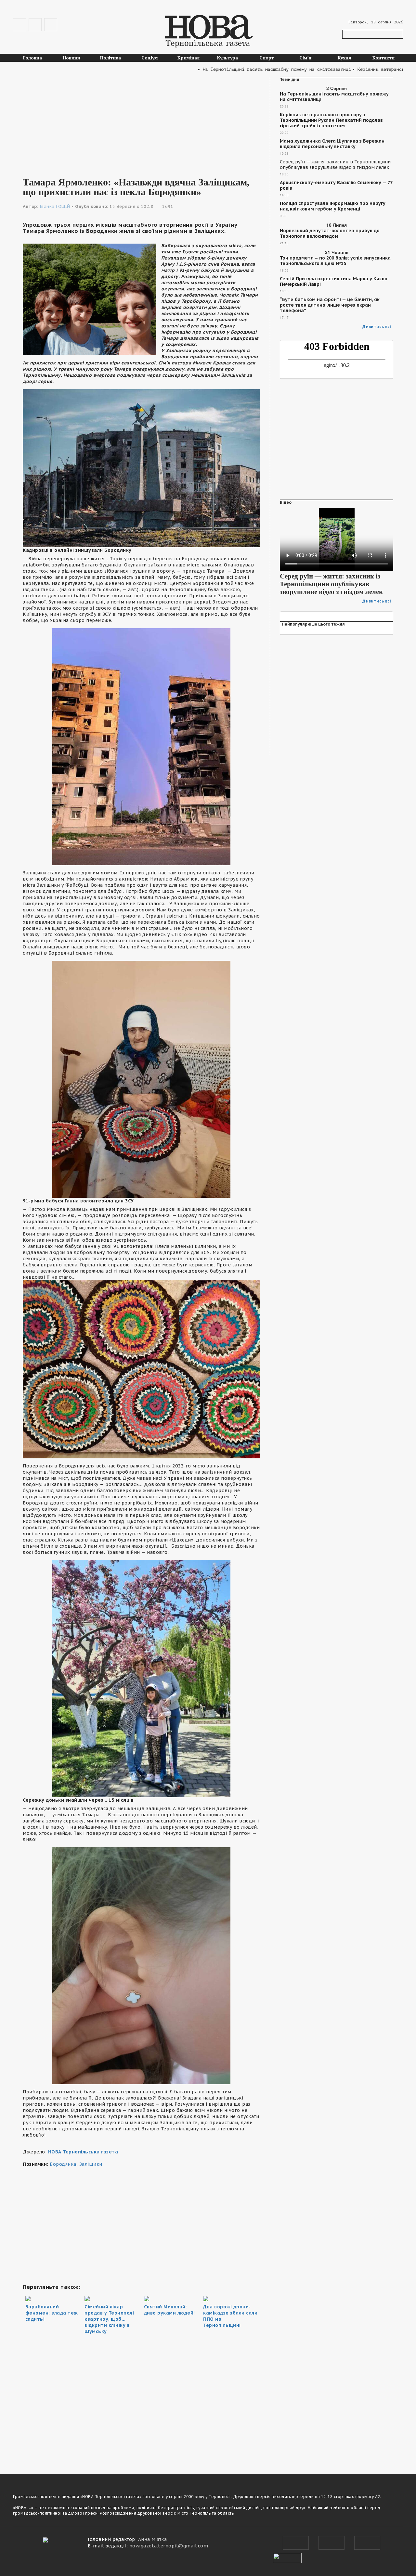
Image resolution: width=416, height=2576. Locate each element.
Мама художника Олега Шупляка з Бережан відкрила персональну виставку (332, 144)
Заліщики (91, 2164)
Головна (32, 58)
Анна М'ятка (153, 2539)
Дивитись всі (377, 327)
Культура (227, 58)
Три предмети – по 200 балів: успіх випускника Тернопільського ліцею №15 (335, 261)
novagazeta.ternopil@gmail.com (169, 2546)
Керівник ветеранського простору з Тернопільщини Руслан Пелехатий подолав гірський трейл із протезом (331, 120)
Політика (110, 58)
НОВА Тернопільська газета (83, 2152)
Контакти (383, 58)
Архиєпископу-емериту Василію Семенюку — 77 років (336, 185)
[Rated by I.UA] (287, 2557)
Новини (71, 58)
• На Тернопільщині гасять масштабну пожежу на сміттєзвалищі (227, 69)
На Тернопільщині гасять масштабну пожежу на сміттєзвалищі (334, 97)
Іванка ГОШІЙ (55, 206)
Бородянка (63, 2164)
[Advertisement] (141, 122)
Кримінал (188, 58)
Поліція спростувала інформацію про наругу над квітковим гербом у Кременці (333, 206)
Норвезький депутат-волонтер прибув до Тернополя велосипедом (330, 234)
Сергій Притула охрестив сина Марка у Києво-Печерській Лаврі (335, 282)
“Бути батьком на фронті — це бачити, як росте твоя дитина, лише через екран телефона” (330, 305)
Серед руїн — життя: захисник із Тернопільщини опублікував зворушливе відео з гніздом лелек (335, 165)
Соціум (150, 58)
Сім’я (305, 58)
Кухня (344, 58)
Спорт (267, 58)
